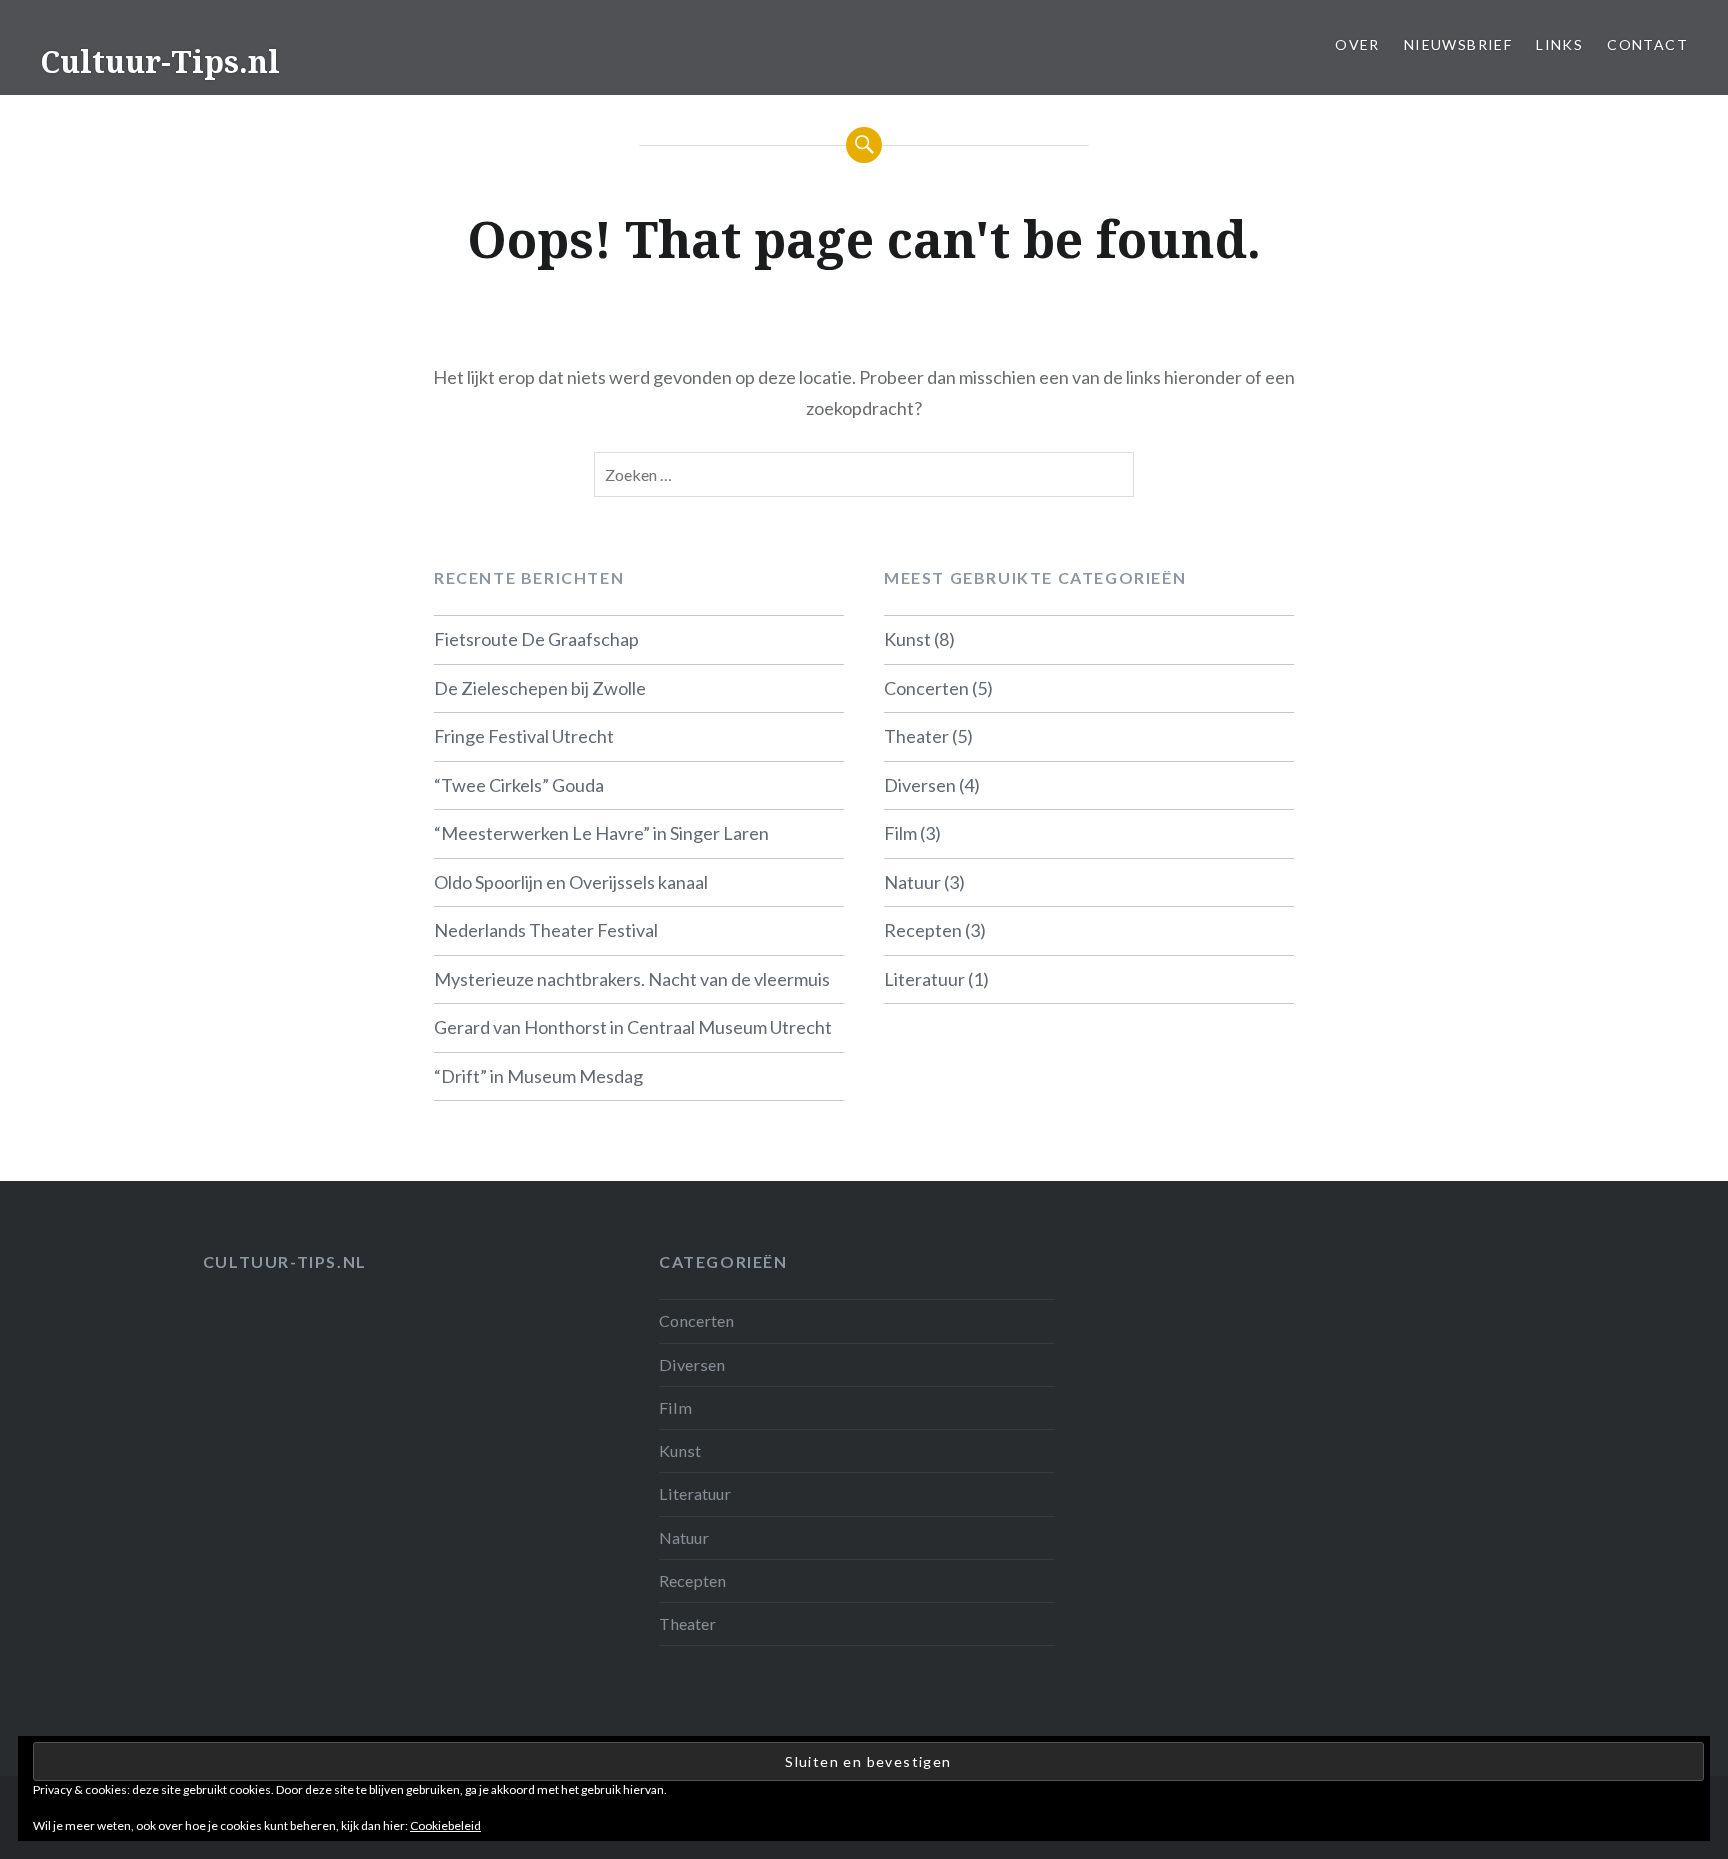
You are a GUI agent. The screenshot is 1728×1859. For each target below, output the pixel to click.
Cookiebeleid (445, 1825)
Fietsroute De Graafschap (536, 639)
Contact (1647, 44)
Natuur (912, 882)
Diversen (920, 785)
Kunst (907, 639)
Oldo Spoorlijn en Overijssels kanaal (571, 882)
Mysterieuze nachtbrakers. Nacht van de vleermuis (632, 979)
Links (1559, 44)
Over (1357, 44)
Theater (916, 736)
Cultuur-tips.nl (285, 1261)
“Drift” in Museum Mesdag (538, 1076)
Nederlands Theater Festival (546, 930)
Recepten (923, 930)
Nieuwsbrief (1458, 44)
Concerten (926, 688)
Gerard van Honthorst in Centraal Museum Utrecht (633, 1027)
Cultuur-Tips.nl (160, 61)
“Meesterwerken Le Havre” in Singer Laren (601, 833)
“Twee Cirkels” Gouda (519, 785)
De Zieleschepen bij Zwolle (540, 688)
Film (900, 833)
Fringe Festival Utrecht (524, 736)
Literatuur (924, 979)
